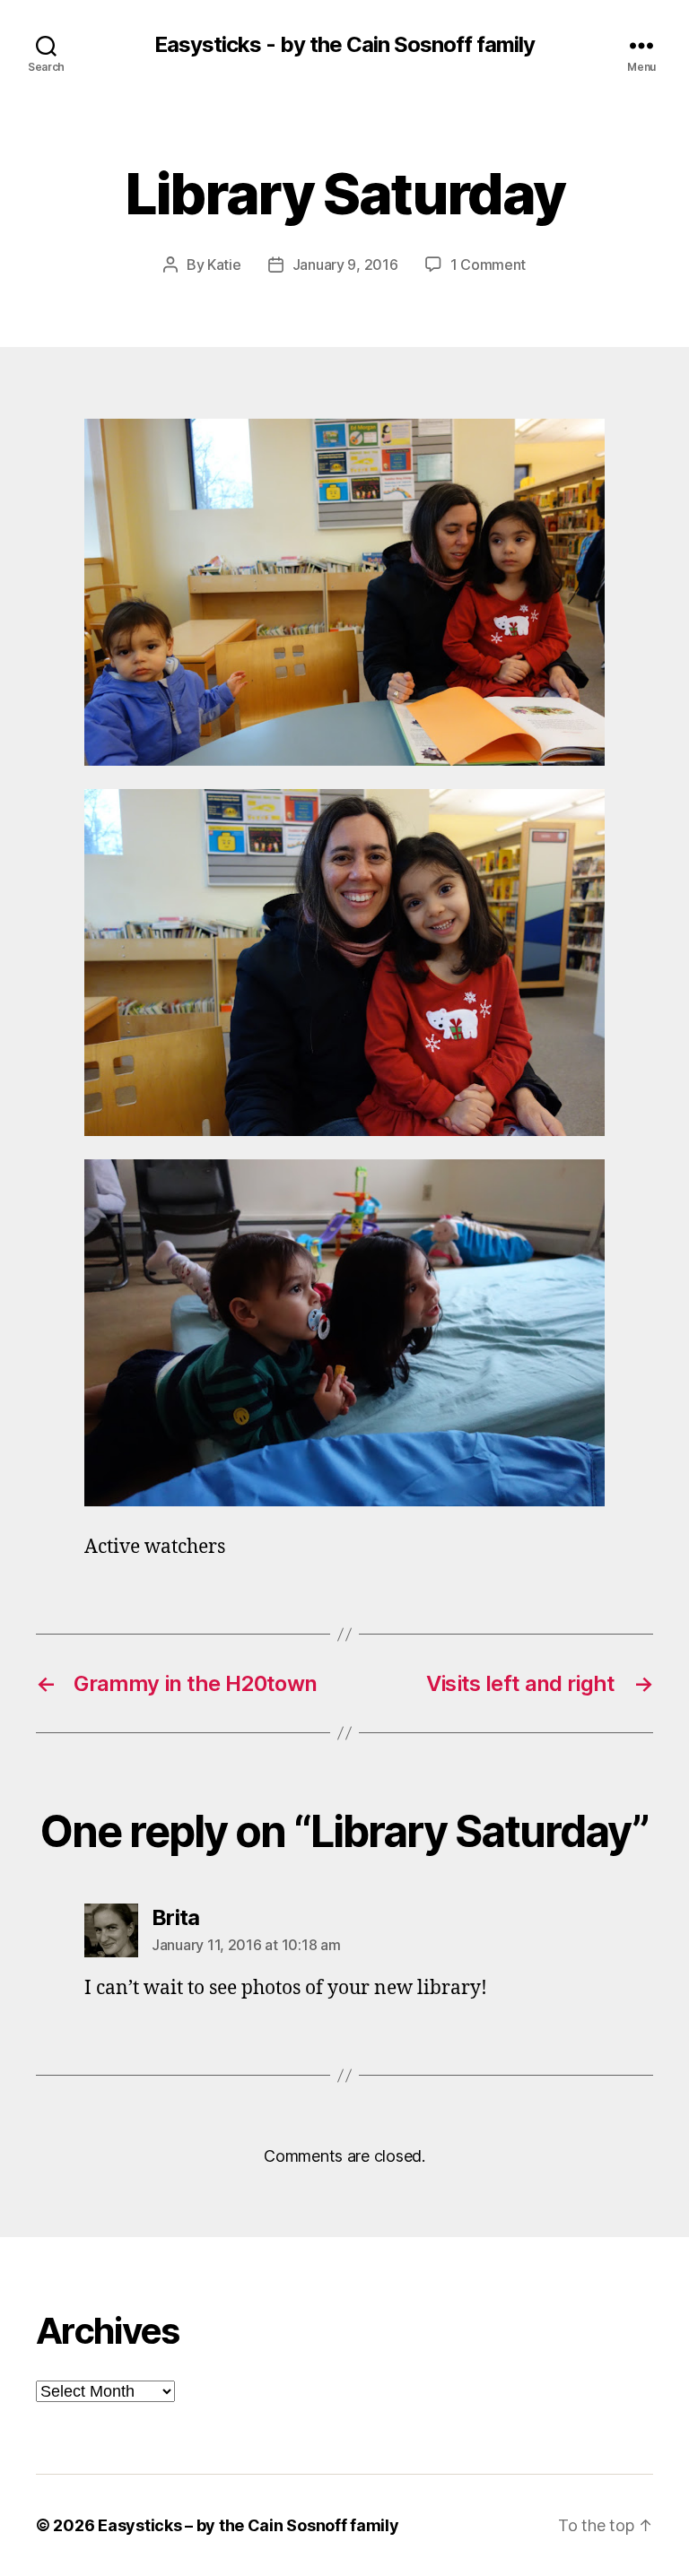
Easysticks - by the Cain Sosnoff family (344, 45)
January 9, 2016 (345, 265)
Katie (224, 265)
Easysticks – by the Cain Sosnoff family (248, 2525)
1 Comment (488, 265)
